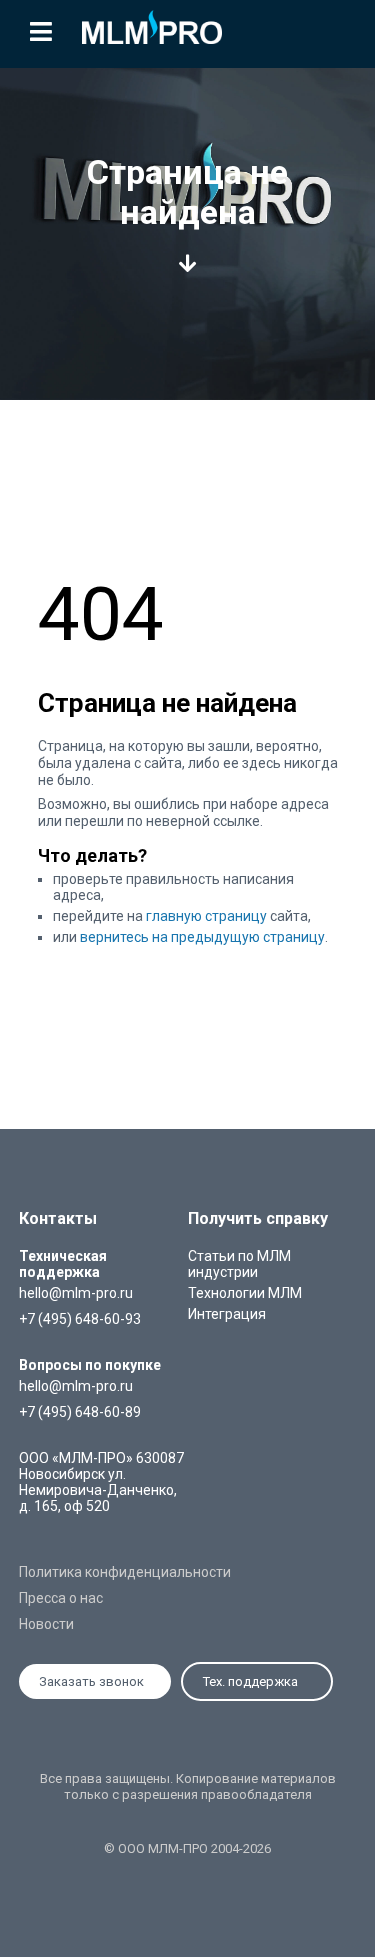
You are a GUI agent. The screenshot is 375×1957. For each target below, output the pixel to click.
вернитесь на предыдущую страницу (202, 937)
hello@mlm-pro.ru (76, 1293)
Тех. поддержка (250, 1681)
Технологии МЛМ (245, 1293)
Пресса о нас (61, 1598)
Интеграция (227, 1314)
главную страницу (206, 916)
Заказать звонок (91, 1681)
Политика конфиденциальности (125, 1572)
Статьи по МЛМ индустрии (239, 1264)
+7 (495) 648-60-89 (80, 1412)
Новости (46, 1624)
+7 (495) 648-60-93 (80, 1319)
